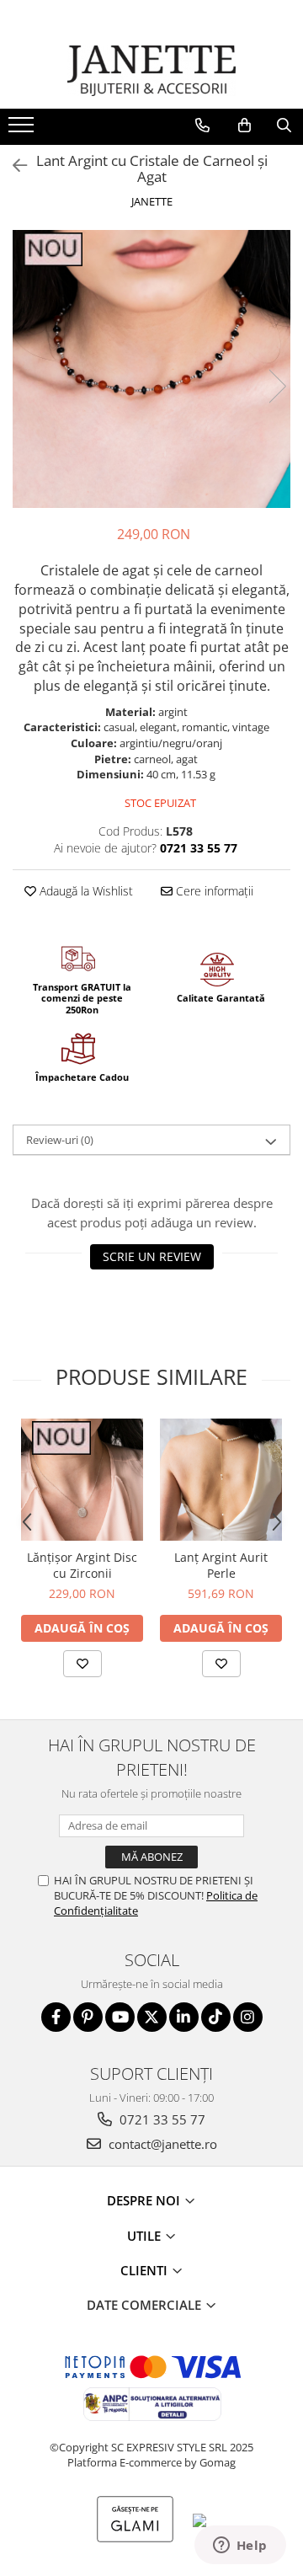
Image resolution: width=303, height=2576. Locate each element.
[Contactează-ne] (202, 126)
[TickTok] (216, 2017)
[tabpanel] (151, 369)
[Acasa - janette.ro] (151, 71)
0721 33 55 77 (161, 2119)
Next (277, 386)
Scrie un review (152, 1256)
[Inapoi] (13, 166)
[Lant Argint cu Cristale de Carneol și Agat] (151, 369)
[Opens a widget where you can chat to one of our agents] (240, 2547)
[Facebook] (56, 2017)
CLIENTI (146, 2270)
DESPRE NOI (145, 2200)
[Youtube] (120, 2017)
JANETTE (152, 201)
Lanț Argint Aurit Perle (221, 1565)
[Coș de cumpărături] (245, 126)
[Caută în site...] (284, 126)
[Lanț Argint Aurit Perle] (221, 1480)
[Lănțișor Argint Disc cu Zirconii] (82, 1480)
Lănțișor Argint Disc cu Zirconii (82, 1565)
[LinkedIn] (184, 2017)
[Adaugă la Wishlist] (82, 1664)
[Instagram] (248, 2017)
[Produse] (23, 130)
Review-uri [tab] (60, 1140)
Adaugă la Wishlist (85, 891)
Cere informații (213, 891)
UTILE (146, 2236)
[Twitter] (152, 2017)
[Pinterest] (88, 2017)
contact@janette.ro (161, 2144)
